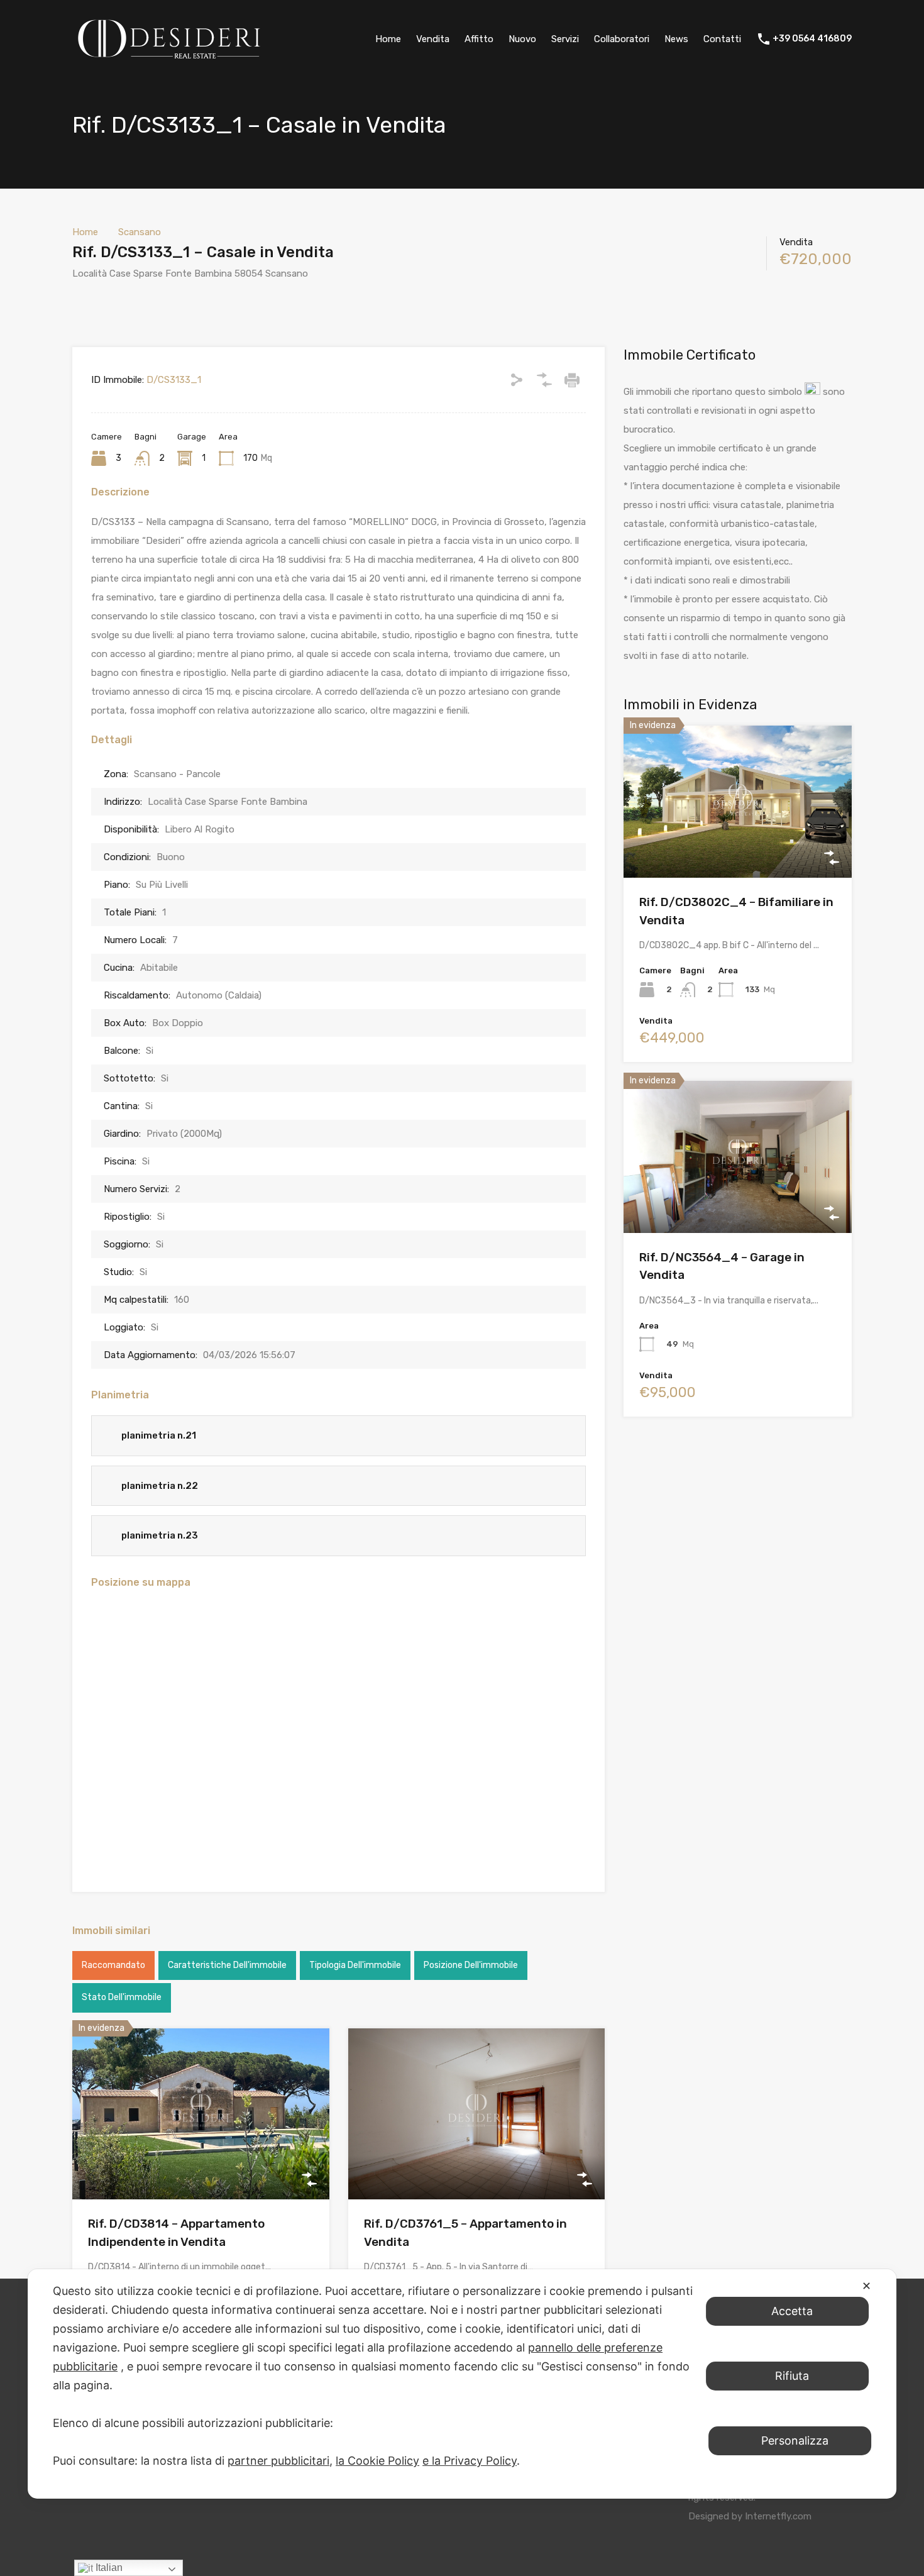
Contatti (722, 39)
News (676, 39)
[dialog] (462, 2384)
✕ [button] (866, 2286)
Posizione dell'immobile (471, 1965)
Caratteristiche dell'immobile (227, 1965)
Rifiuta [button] (792, 2376)
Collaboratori (622, 39)
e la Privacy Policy (470, 2461)
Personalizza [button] (795, 2441)
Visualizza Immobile (201, 2165)
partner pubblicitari (278, 2461)
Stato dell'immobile (122, 1997)
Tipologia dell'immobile (355, 1965)
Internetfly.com (778, 2516)
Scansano (140, 232)
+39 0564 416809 (812, 39)
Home (388, 39)
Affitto (479, 39)
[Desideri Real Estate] (169, 60)
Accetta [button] (792, 2311)
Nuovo (522, 39)
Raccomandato (113, 1965)
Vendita (433, 39)
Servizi (565, 39)
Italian (108, 2568)
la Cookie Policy (377, 2461)
